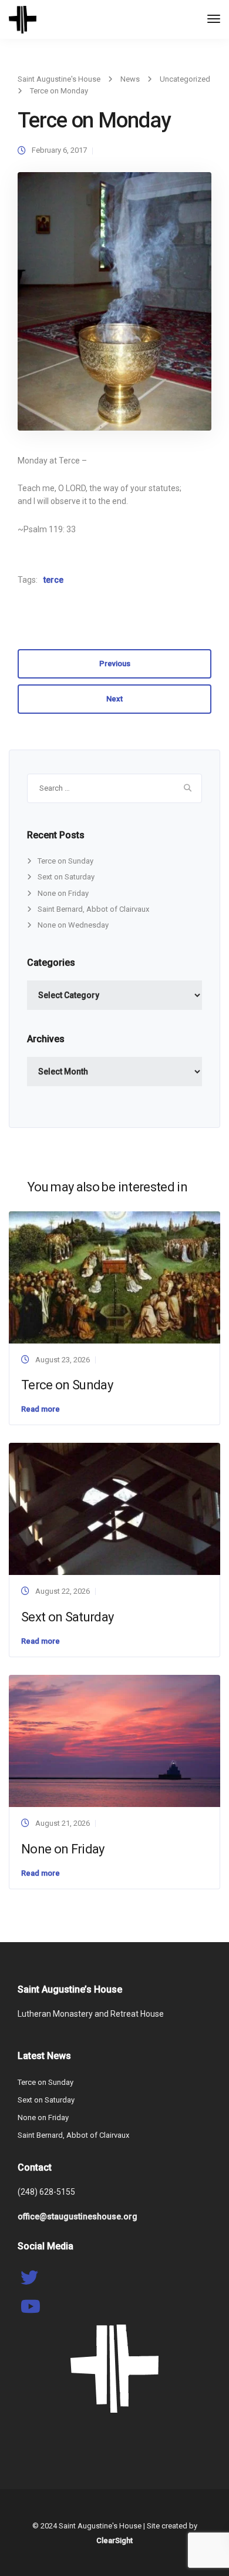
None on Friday (63, 893)
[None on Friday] (114, 1740)
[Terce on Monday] (114, 306)
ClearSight (114, 2540)
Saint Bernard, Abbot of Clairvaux (93, 909)
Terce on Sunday (65, 861)
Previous (115, 664)
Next (114, 699)
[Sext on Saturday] (114, 1508)
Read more (41, 1409)
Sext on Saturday (66, 877)
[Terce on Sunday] (114, 1277)
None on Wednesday (73, 925)
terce (53, 580)
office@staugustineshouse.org (78, 2216)
